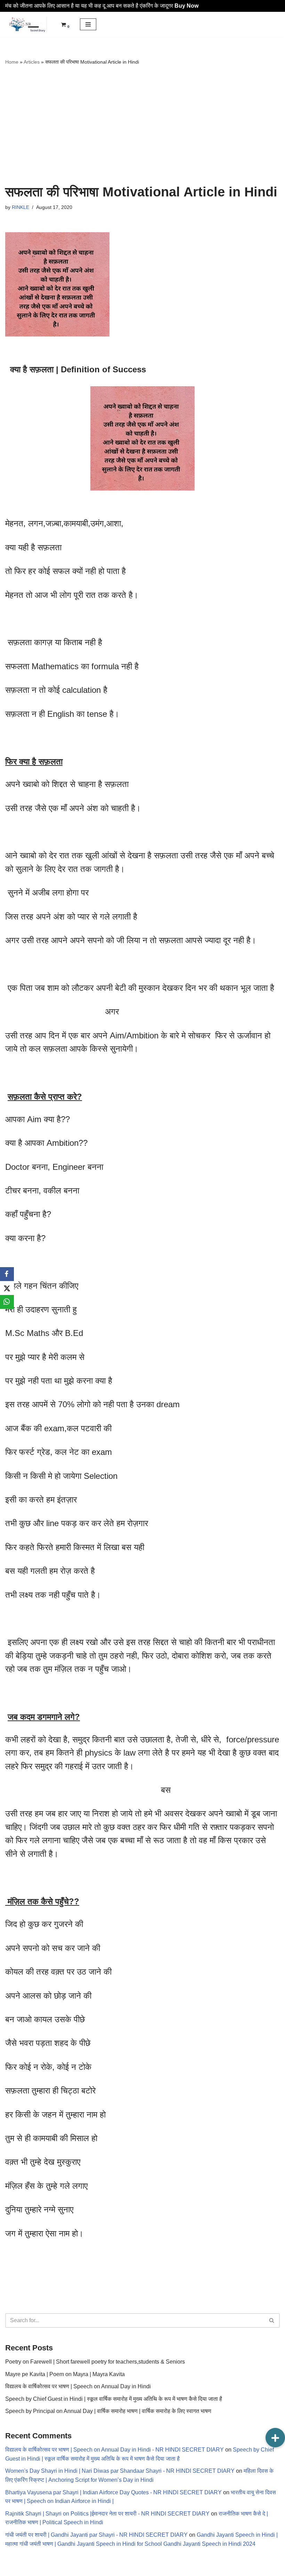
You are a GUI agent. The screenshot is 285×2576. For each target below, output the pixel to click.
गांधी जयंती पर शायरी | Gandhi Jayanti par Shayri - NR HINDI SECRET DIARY (96, 2535)
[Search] (272, 2320)
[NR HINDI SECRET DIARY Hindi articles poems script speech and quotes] (26, 25)
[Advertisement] (142, 125)
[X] (7, 1288)
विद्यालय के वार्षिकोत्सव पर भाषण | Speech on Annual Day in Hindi (78, 2386)
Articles (32, 62)
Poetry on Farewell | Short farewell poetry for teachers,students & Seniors (95, 2362)
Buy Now (186, 6)
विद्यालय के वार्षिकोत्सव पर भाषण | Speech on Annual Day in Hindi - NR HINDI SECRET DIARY (115, 2450)
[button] (275, 2438)
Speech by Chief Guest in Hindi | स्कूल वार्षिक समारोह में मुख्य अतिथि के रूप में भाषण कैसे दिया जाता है (114, 2399)
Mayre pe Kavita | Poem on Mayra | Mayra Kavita (65, 2374)
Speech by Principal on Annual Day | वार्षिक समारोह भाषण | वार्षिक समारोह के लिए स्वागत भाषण (108, 2411)
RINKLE (21, 207)
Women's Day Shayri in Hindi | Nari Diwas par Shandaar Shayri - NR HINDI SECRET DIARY (120, 2471)
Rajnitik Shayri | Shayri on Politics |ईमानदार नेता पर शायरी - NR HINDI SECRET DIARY (107, 2514)
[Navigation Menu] (88, 24)
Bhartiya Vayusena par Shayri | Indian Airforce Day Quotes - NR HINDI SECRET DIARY (113, 2492)
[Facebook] (7, 1274)
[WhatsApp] (7, 1302)
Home (12, 62)
